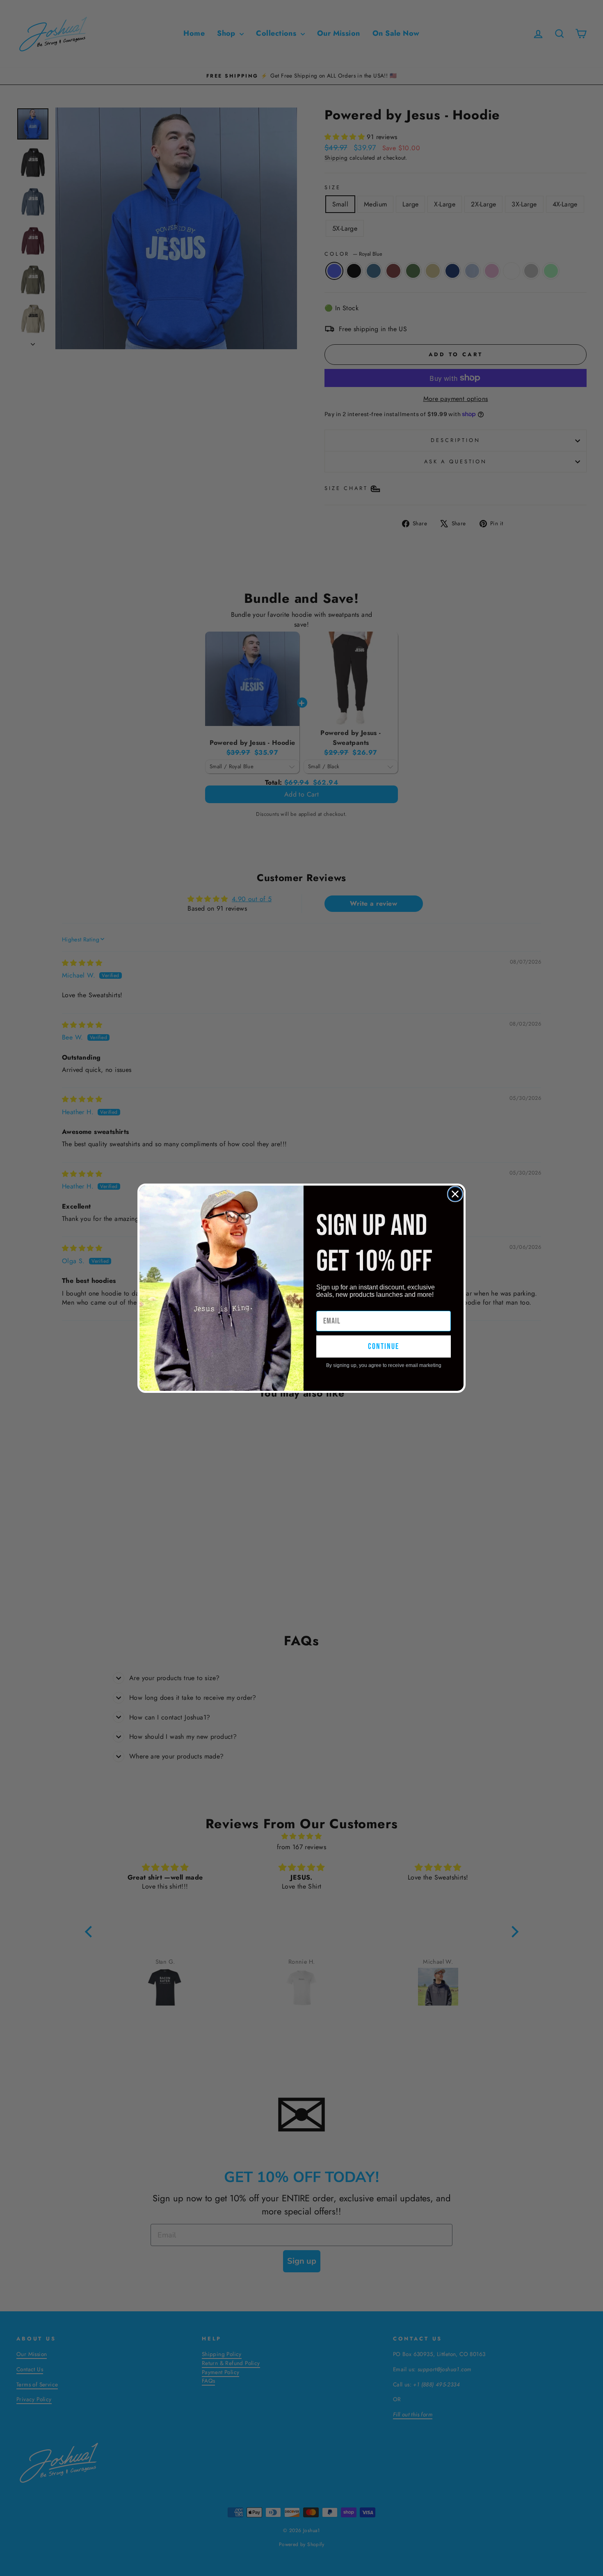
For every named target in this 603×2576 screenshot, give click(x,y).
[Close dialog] (455, 1194)
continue (384, 1346)
